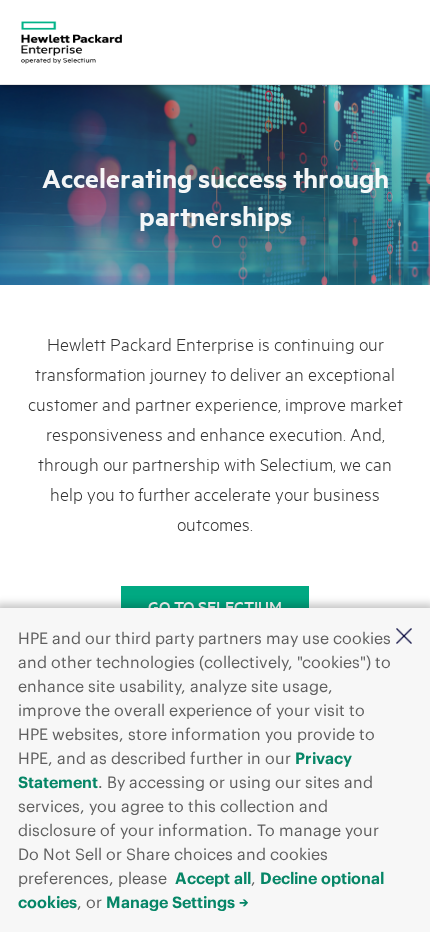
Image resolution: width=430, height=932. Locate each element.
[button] (404, 636)
